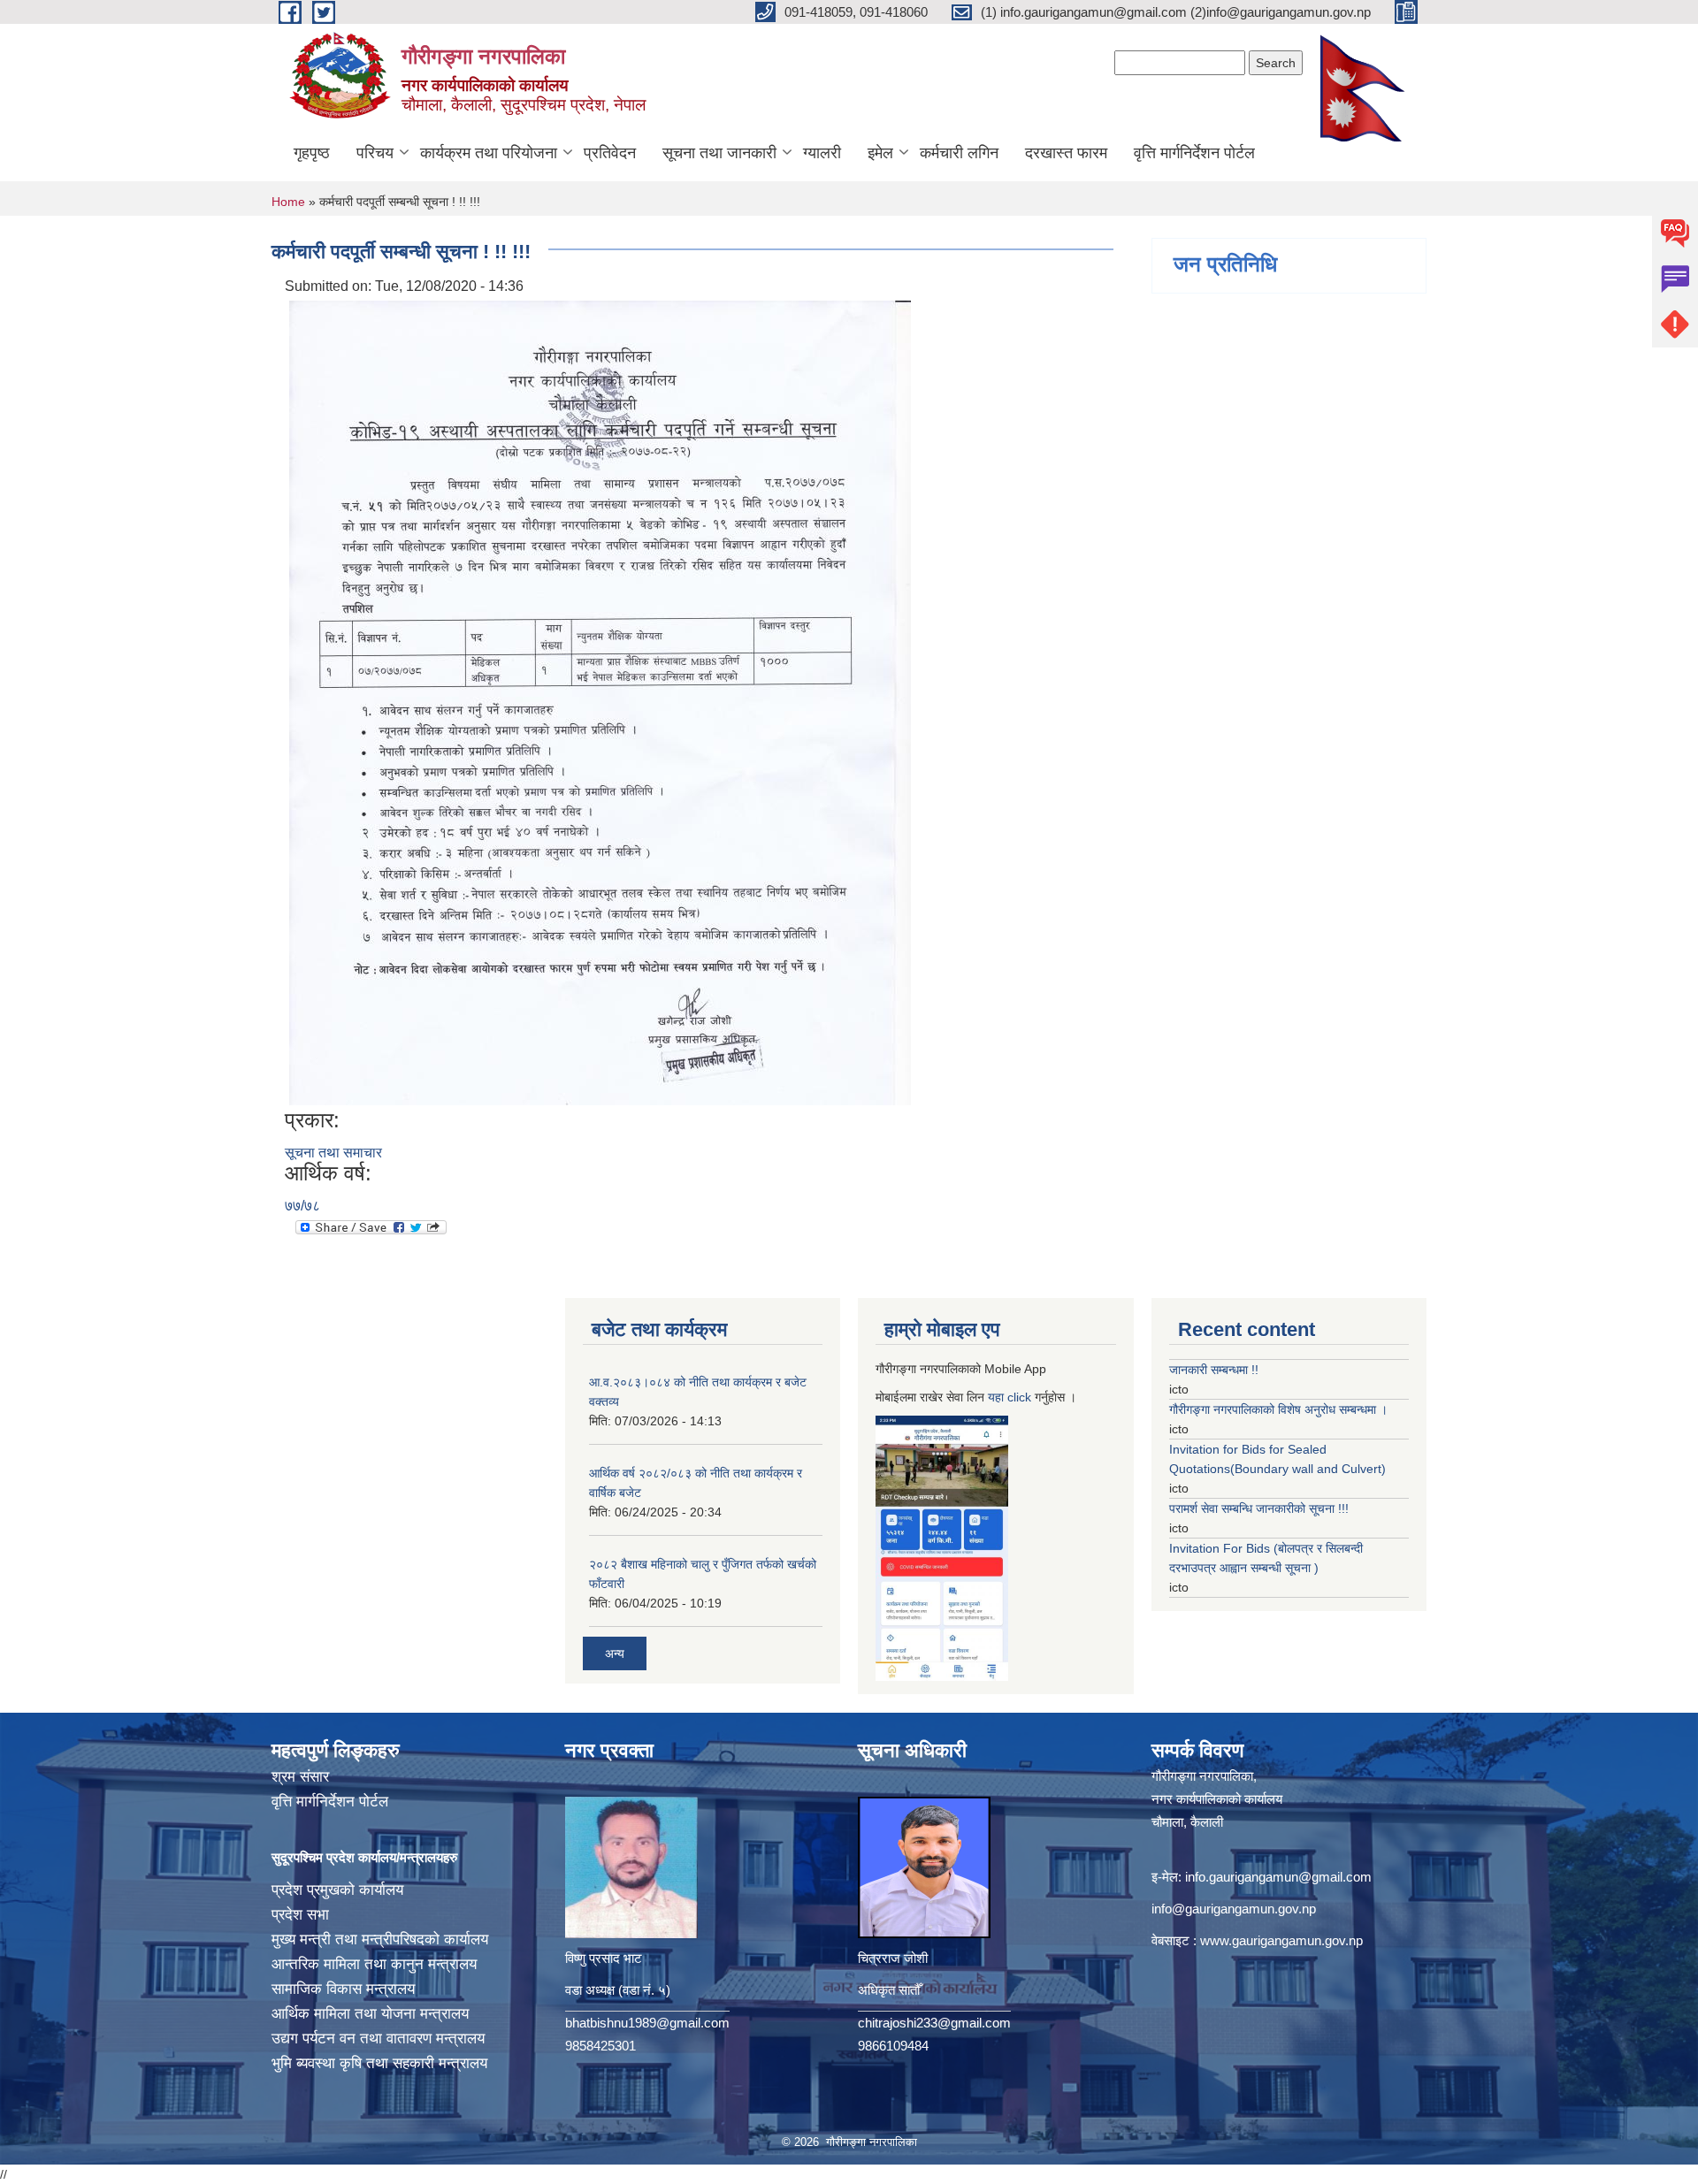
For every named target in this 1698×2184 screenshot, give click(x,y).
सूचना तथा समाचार (333, 1153)
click (1019, 1397)
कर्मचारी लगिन (959, 153)
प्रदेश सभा (300, 1915)
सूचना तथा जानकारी (719, 153)
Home (288, 202)
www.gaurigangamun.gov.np (1281, 1940)
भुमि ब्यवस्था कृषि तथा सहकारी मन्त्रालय (379, 2063)
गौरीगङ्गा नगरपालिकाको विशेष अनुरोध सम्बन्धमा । (1278, 1409)
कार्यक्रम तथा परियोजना (489, 153)
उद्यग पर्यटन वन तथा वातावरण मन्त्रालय (378, 2039)
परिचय (375, 153)
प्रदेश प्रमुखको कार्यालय (337, 1890)
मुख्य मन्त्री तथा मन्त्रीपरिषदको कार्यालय (380, 1940)
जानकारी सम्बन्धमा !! (1214, 1370)
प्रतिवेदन (610, 153)
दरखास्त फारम (1066, 153)
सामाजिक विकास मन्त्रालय (343, 1989)
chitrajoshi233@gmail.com (934, 2023)
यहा (998, 1397)
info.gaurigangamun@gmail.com (1278, 1877)
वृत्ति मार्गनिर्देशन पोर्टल (1194, 153)
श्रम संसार (300, 1777)
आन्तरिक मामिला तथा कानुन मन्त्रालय (374, 1964)
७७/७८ (302, 1206)
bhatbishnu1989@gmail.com (647, 2023)
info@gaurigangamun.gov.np (1234, 1909)
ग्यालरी (822, 153)
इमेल (880, 153)
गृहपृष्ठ (312, 153)
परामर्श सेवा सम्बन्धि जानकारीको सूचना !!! (1259, 1508)
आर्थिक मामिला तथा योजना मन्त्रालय (370, 2014)
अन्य (615, 1653)
